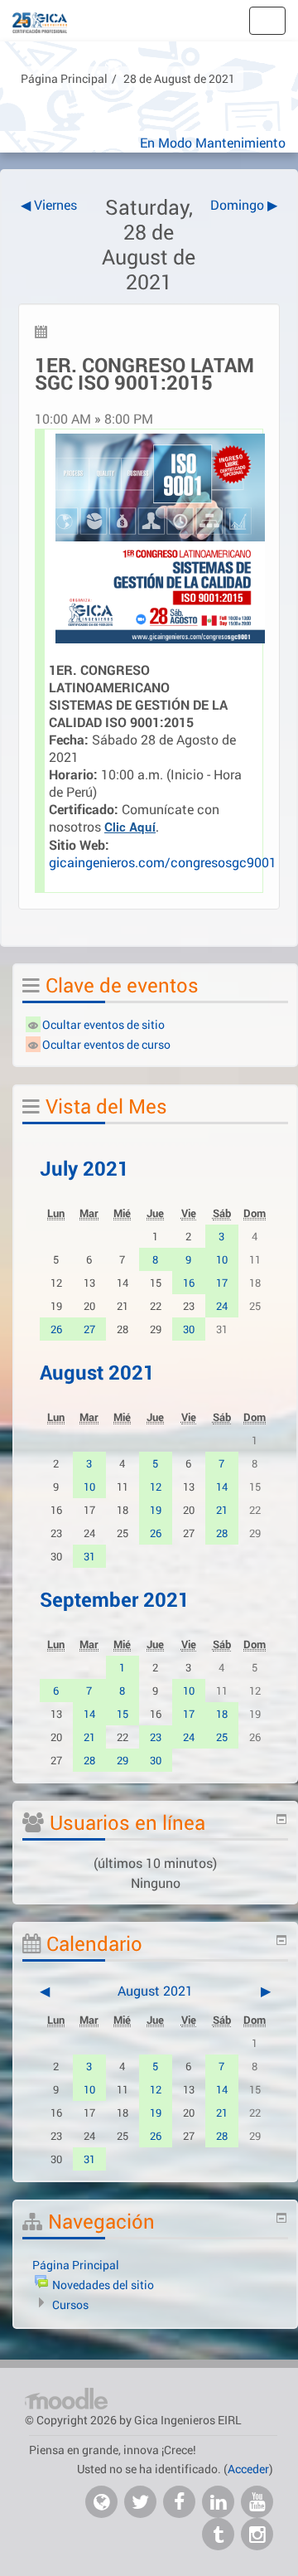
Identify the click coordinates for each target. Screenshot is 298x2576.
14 (222, 1487)
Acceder (248, 2469)
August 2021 (97, 1372)
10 (222, 1259)
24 (222, 1306)
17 (222, 1283)
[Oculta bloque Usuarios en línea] (281, 1819)
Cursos (70, 2304)
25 (222, 1737)
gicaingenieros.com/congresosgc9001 (163, 862)
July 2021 (84, 1168)
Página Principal (64, 78)
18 (222, 1714)
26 (56, 1329)
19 (156, 1510)
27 (89, 1329)
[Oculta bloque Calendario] (281, 1940)
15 (123, 1714)
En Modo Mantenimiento (213, 142)
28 (222, 1533)
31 (89, 1556)
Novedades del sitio (103, 2285)
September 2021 (115, 1599)
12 (156, 1487)
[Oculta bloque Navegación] (281, 2218)
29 (123, 1760)
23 (156, 1737)
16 (189, 1283)
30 (189, 1329)
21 (222, 1510)
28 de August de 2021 (179, 78)
